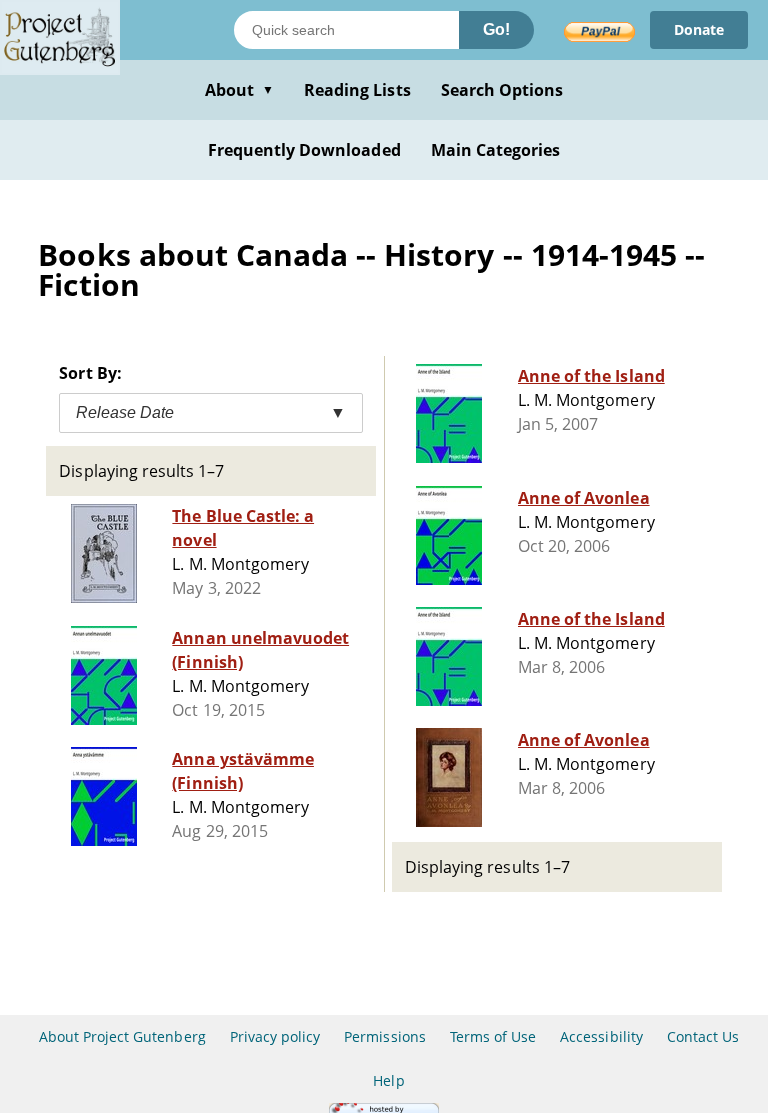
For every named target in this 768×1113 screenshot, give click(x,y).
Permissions (384, 1036)
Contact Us (703, 1036)
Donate (699, 29)
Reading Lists (357, 90)
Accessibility (601, 1036)
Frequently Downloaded (304, 150)
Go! (496, 29)
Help (388, 1080)
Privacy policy (275, 1036)
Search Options (502, 90)
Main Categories (496, 150)
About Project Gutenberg (122, 1036)
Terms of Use (493, 1036)
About (239, 90)
